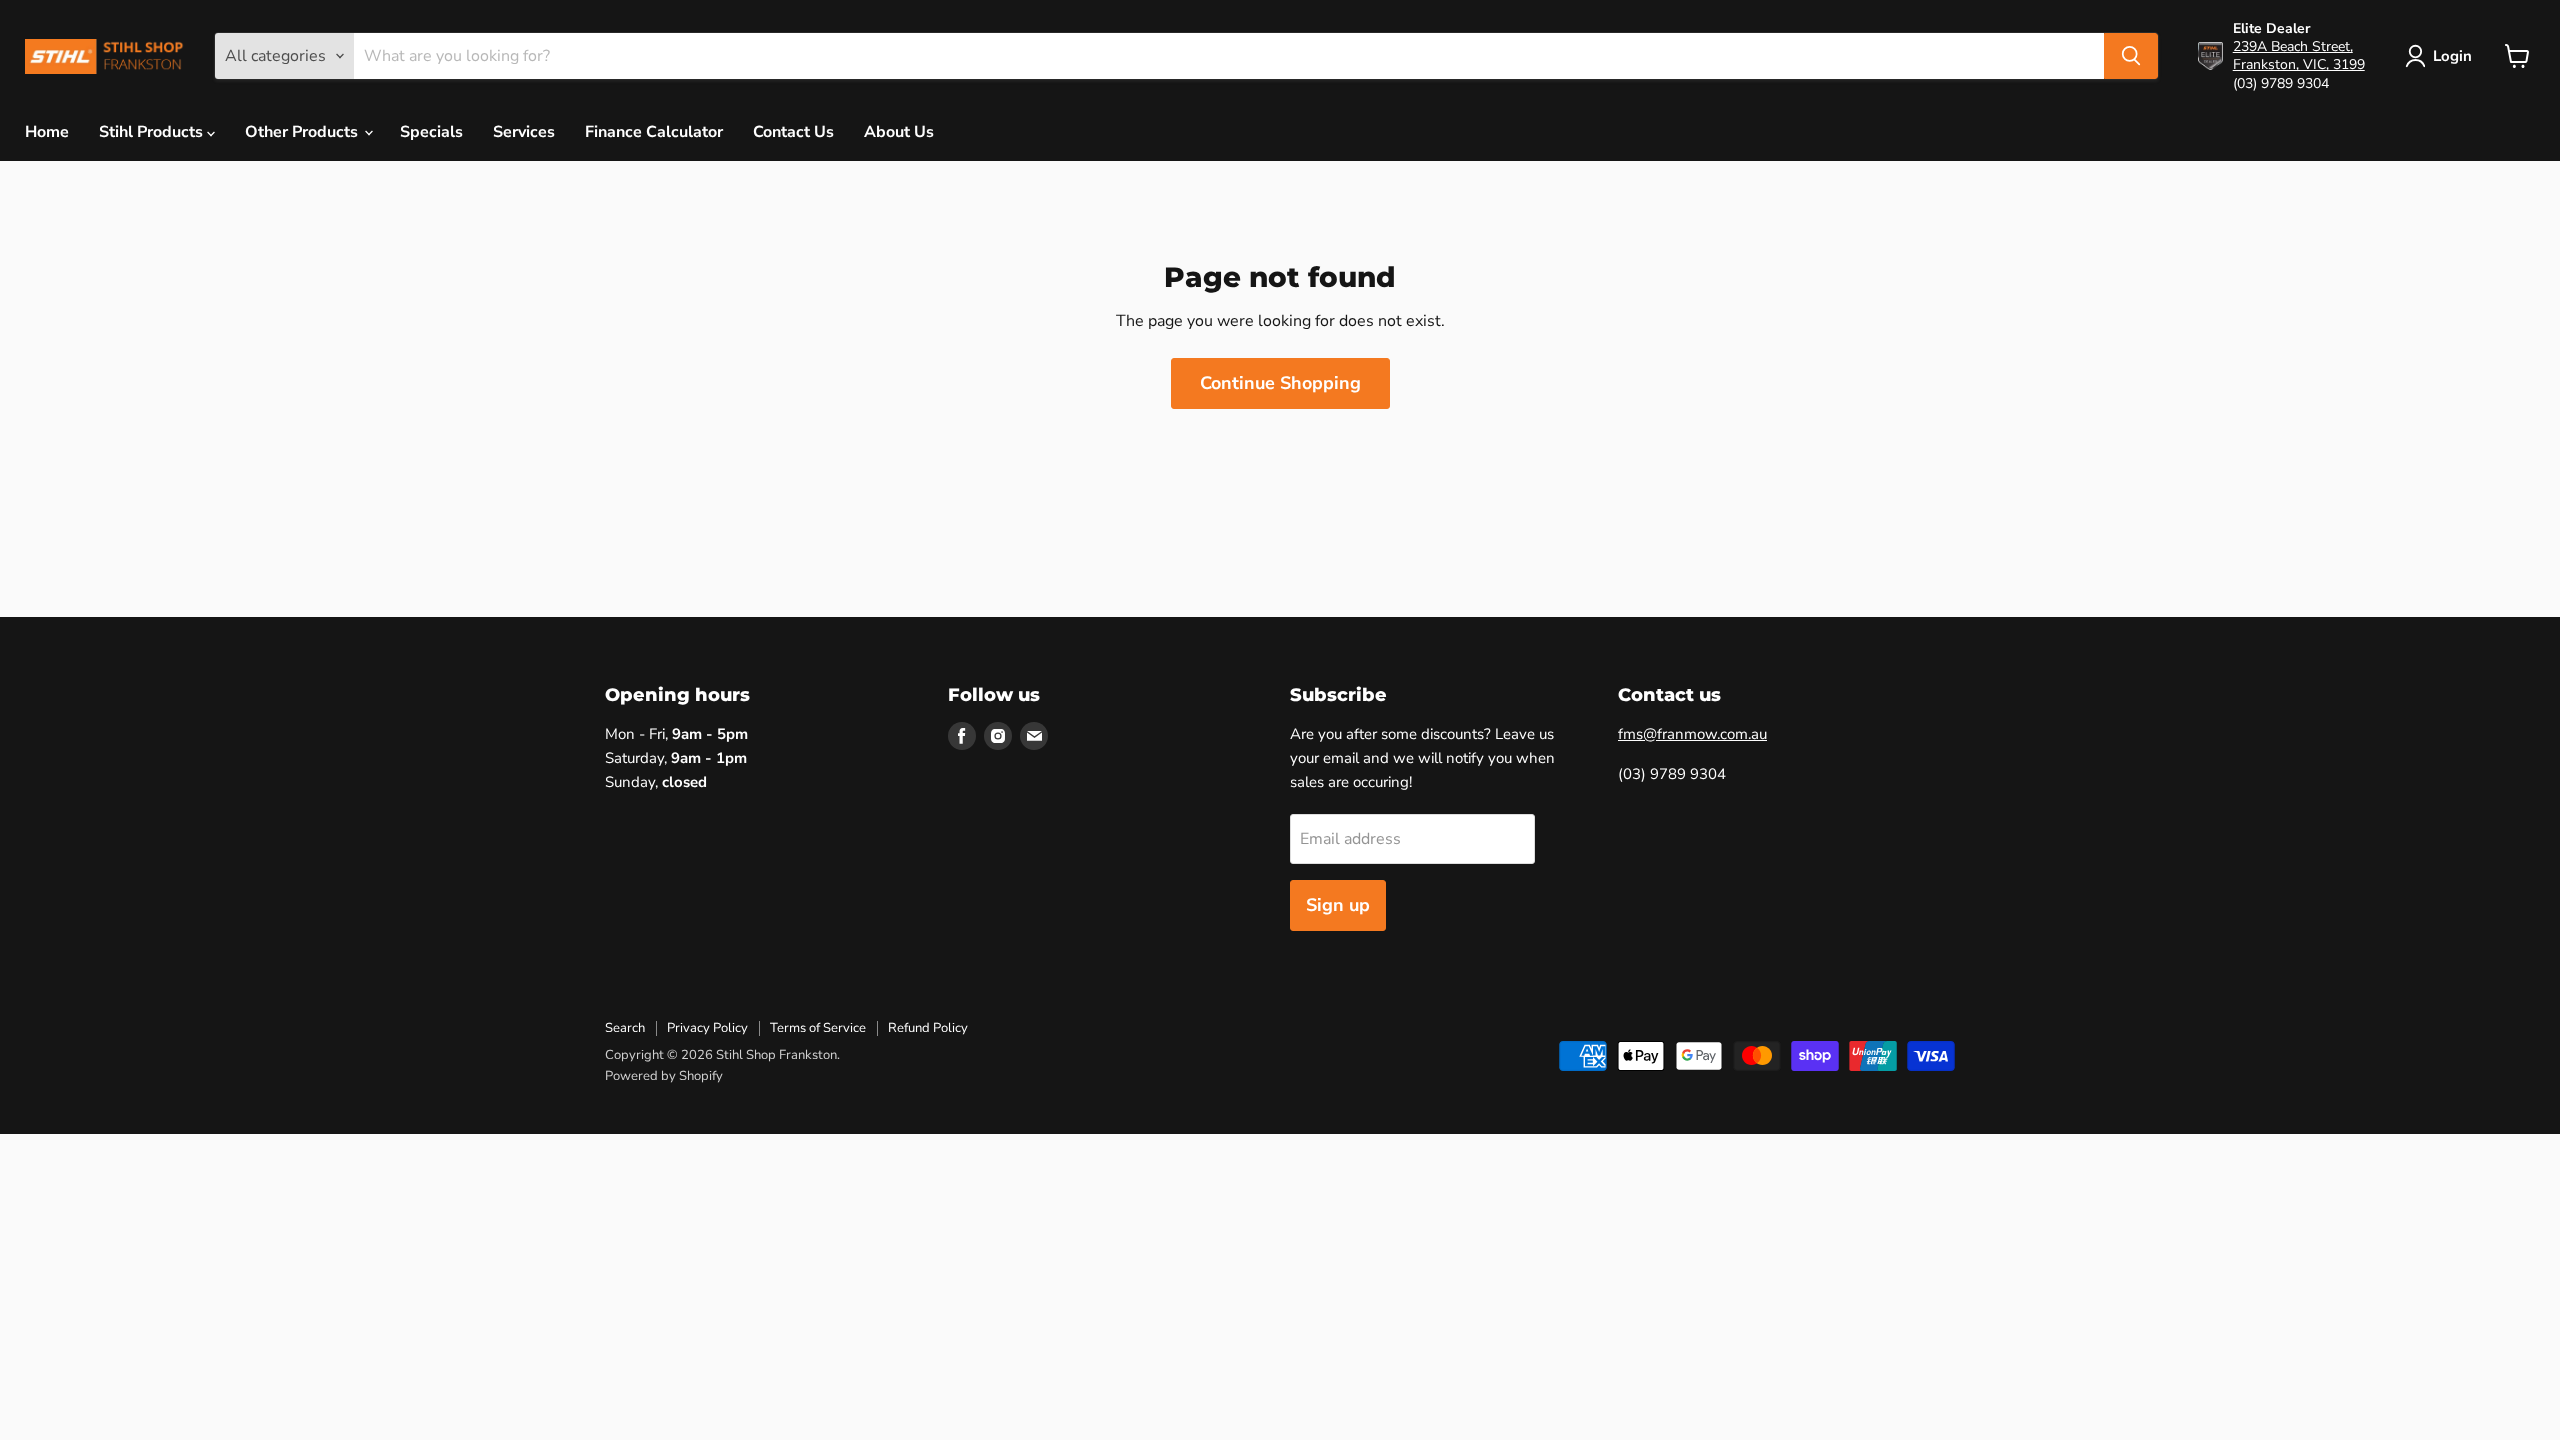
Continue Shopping (1280, 383)
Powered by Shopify (664, 1076)
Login (2452, 56)
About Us (899, 132)
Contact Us (793, 132)
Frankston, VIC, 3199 (2299, 64)
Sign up (1338, 905)
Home (47, 132)
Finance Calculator (654, 132)
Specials (431, 132)
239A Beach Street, (2293, 46)
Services (524, 132)
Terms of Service (818, 1028)
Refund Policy (928, 1028)
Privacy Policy (707, 1028)
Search (625, 1028)
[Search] (2131, 56)
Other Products (303, 132)
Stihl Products (153, 132)
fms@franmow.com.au (1692, 734)
